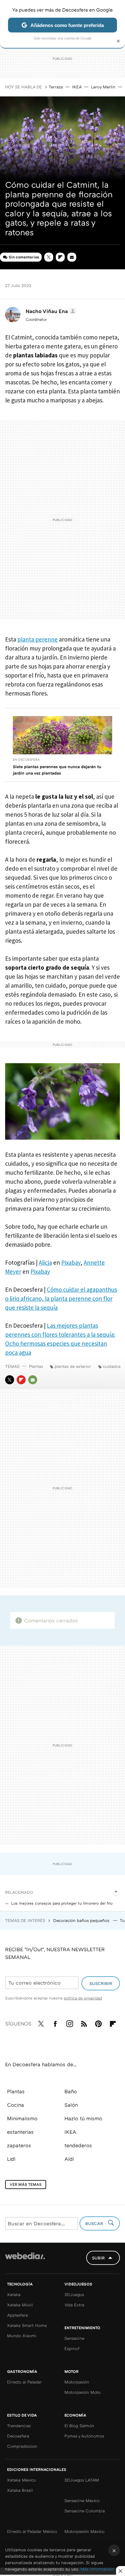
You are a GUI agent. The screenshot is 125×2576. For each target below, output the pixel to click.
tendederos (78, 2145)
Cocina (16, 2105)
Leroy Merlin (103, 87)
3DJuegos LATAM (82, 2480)
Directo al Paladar (24, 2382)
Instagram (70, 2023)
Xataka (14, 2294)
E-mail (72, 257)
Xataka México (21, 2480)
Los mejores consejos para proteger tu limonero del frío (62, 1903)
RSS (84, 2023)
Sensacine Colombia (85, 2511)
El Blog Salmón (79, 2426)
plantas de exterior (73, 1366)
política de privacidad (83, 1998)
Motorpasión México (84, 2531)
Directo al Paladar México (32, 2531)
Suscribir (101, 1983)
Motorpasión (77, 2382)
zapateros (19, 2145)
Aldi (69, 2159)
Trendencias (19, 2426)
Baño (71, 2091)
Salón (71, 2105)
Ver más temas (26, 2184)
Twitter (49, 257)
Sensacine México (82, 2500)
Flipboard (60, 257)
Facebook (55, 2023)
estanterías (20, 2132)
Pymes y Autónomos (84, 2436)
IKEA (77, 87)
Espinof (72, 2348)
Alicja (45, 1262)
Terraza (56, 87)
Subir (98, 2258)
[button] (50, 311)
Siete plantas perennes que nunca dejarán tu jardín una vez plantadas (57, 770)
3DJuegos (74, 2294)
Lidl (11, 2159)
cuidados (112, 1366)
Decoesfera (18, 2436)
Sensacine (74, 2338)
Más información (97, 2569)
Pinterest (98, 2023)
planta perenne (37, 639)
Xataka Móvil (20, 2305)
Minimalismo (22, 2118)
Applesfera (17, 2315)
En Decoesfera (26, 759)
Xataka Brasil (20, 2490)
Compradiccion (22, 2446)
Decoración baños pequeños (82, 1920)
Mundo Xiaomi (22, 2336)
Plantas (36, 1366)
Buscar (95, 2223)
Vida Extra (74, 2305)
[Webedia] (25, 2260)
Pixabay (71, 1262)
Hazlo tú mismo (83, 2118)
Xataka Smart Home (27, 2325)
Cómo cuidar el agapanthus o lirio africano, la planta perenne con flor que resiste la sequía (61, 1298)
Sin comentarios (24, 257)
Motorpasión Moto (83, 2392)
